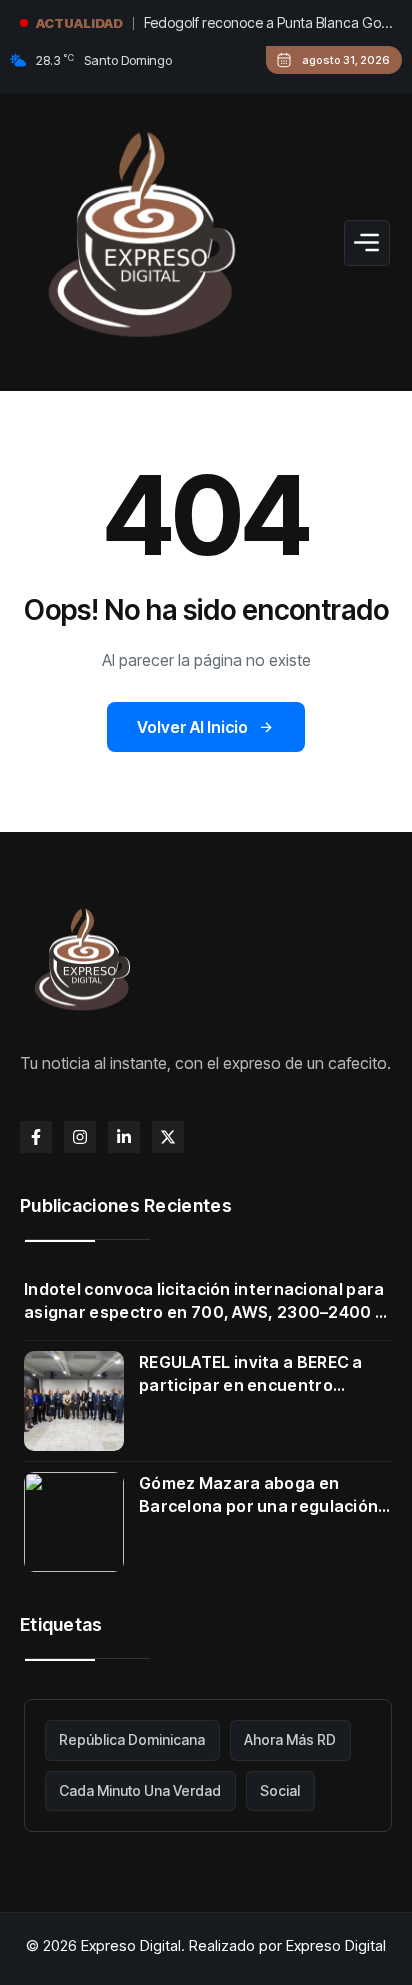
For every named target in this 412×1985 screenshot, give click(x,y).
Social (280, 1790)
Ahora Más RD (290, 1739)
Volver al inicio (192, 727)
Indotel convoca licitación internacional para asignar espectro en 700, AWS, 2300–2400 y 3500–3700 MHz (204, 1301)
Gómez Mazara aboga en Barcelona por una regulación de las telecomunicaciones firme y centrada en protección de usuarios (264, 1495)
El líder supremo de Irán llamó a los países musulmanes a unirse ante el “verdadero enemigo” (252, 29)
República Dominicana (132, 1739)
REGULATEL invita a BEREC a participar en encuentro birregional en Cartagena (251, 1374)
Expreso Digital (336, 1945)
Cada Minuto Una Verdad (140, 1790)
